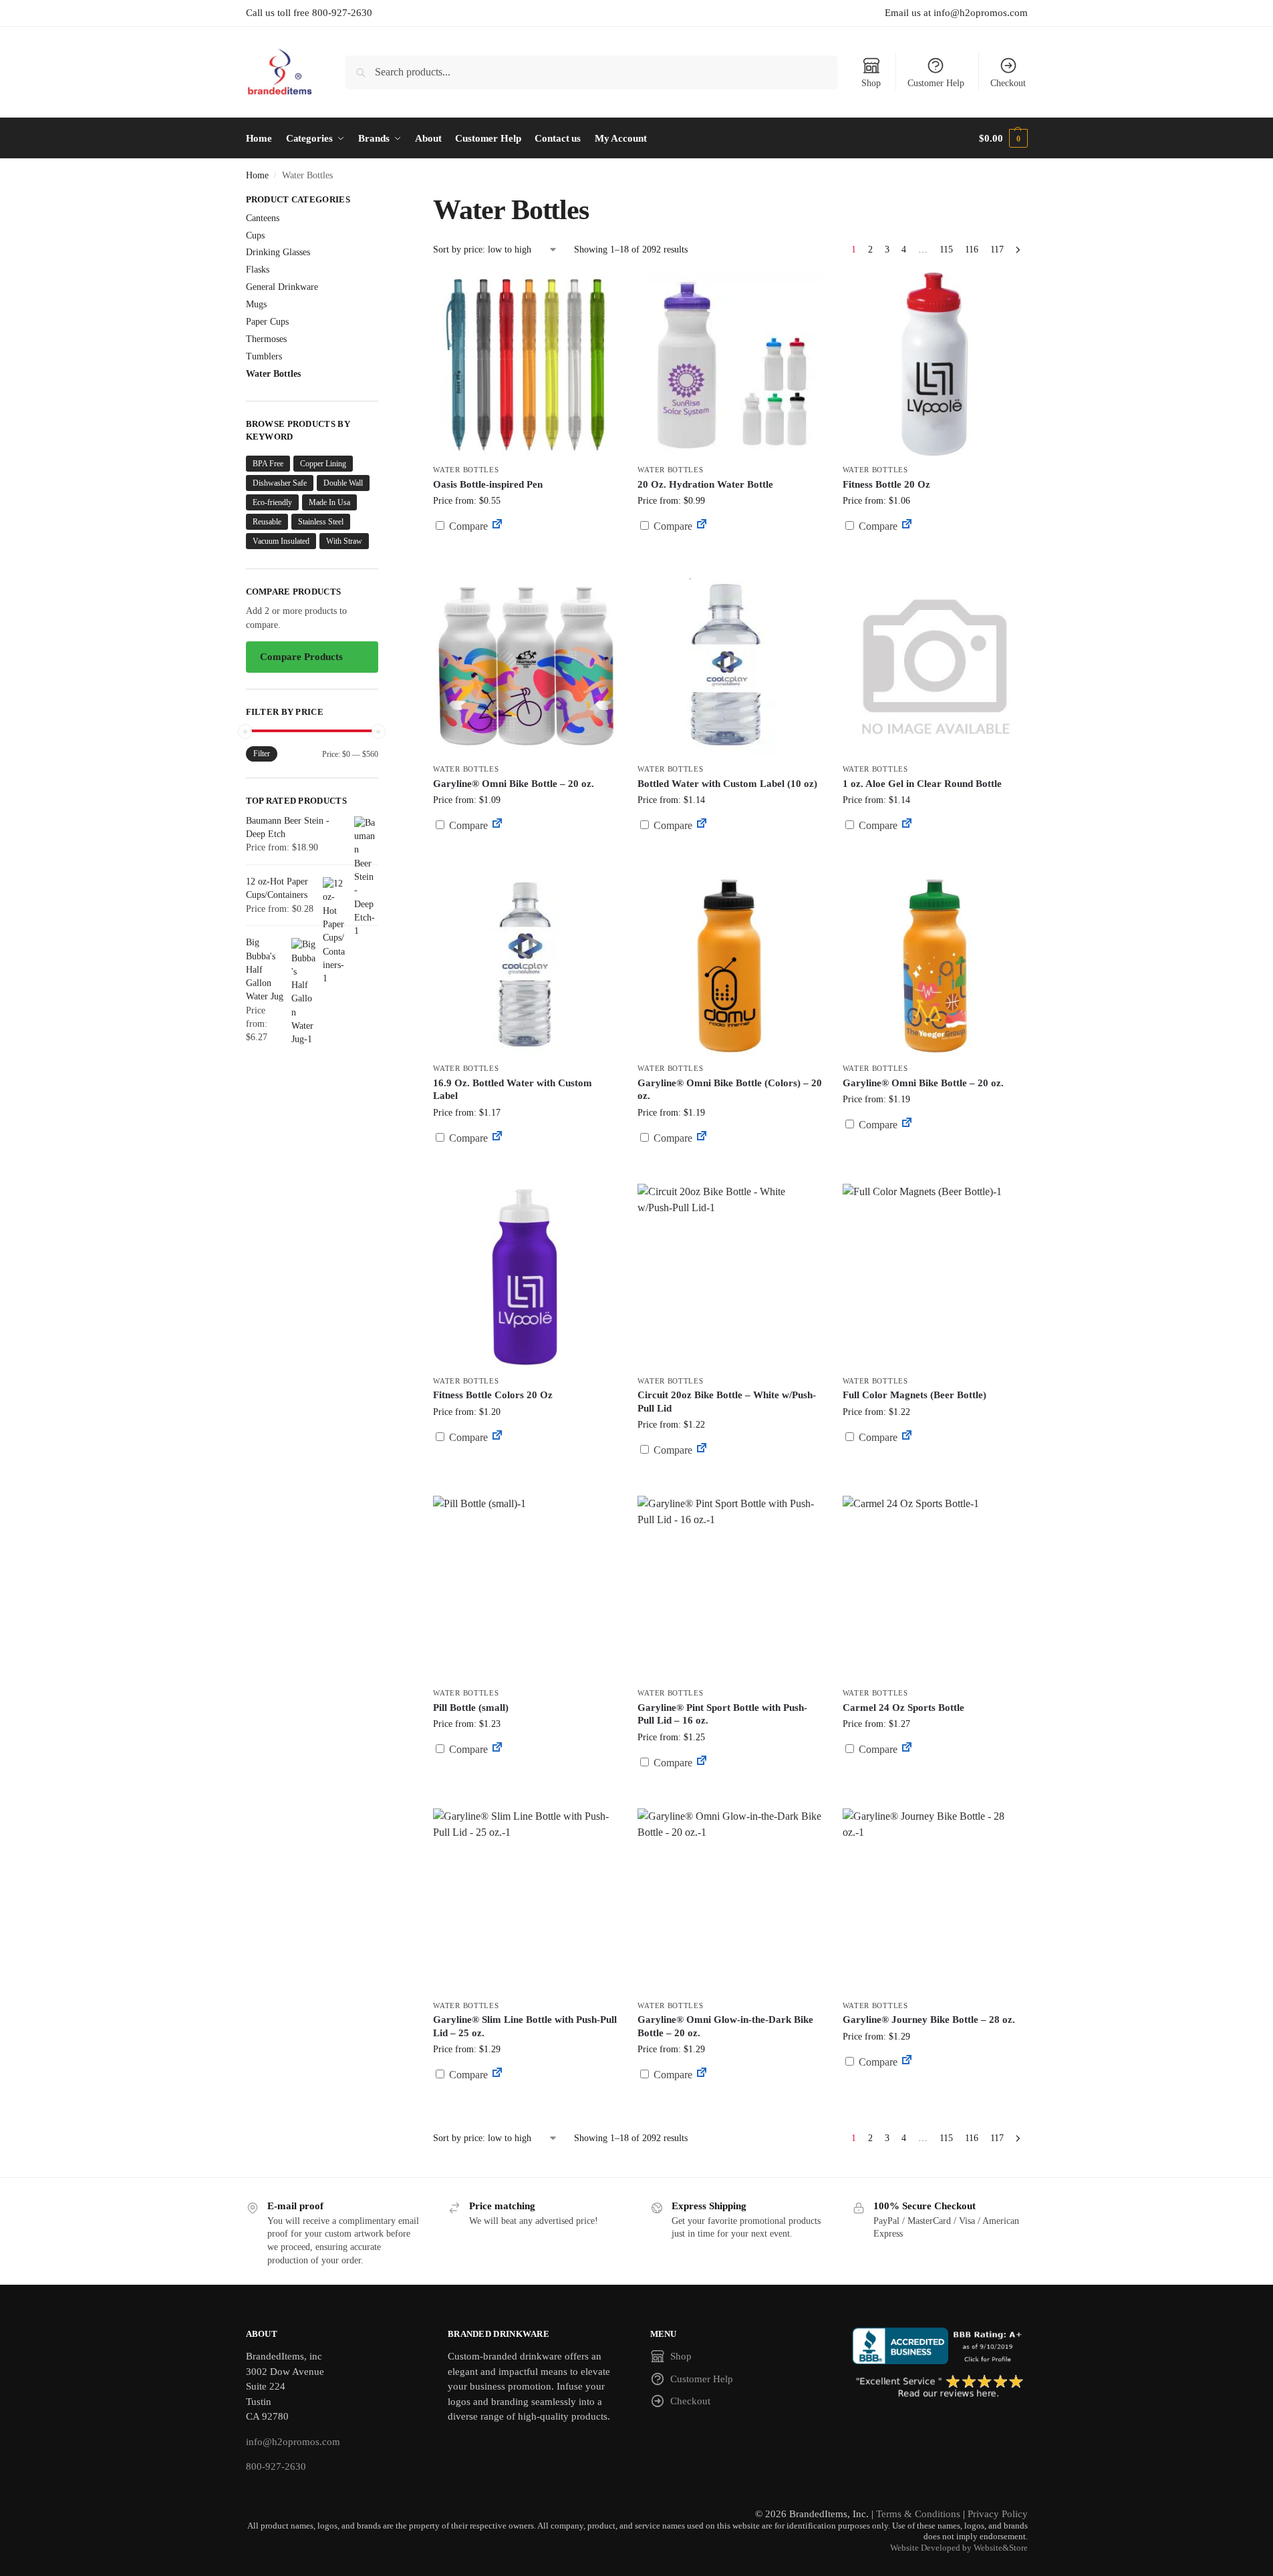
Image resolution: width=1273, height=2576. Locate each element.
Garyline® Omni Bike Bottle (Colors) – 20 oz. (730, 1090)
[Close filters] (382, 201)
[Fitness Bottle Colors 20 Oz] (525, 1276)
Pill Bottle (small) (471, 1708)
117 (997, 250)
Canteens (263, 218)
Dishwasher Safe (280, 483)
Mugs (256, 304)
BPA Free (268, 464)
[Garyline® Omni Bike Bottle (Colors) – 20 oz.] (730, 963)
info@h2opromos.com (293, 2442)
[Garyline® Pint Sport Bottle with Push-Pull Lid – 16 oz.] (730, 1588)
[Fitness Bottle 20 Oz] (935, 365)
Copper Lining (323, 464)
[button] (1003, 138)
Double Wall (343, 483)
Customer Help (936, 83)
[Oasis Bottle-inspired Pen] (525, 365)
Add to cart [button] (730, 551)
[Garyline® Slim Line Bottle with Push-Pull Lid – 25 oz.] (525, 1901)
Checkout (1008, 83)
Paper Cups (267, 322)
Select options (526, 558)
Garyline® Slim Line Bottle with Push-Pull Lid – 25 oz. (525, 2026)
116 (972, 250)
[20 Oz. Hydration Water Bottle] (730, 365)
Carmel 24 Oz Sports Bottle (903, 1708)
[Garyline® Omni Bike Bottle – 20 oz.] (525, 664)
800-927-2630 (276, 2466)
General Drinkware (282, 287)
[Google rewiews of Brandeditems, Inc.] (940, 2387)
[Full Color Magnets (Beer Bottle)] (935, 1276)
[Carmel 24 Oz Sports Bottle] (935, 1588)
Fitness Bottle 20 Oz (886, 484)
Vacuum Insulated (281, 541)
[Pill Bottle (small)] (525, 1588)
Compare (467, 526)
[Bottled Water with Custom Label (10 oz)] (730, 664)
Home (257, 175)
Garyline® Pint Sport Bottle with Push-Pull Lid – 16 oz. (722, 1714)
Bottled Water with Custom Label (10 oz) (727, 784)
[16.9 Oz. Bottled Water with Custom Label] (525, 963)
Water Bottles (466, 470)
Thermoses (266, 339)
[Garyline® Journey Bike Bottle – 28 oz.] (935, 1901)
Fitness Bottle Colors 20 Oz (493, 1395)
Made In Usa (329, 502)
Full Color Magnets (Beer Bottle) (914, 1395)
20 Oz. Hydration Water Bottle (705, 484)
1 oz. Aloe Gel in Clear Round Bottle (922, 784)
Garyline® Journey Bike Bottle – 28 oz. (929, 2020)
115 (946, 250)
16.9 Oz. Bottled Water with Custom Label (513, 1090)
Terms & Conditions (918, 2514)
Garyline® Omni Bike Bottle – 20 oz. (514, 784)
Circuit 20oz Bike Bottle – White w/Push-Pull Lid (727, 1402)
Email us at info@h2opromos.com (956, 13)
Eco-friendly (272, 502)
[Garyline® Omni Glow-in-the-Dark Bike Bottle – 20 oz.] (730, 1901)
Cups (255, 235)
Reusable (267, 522)
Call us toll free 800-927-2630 (309, 13)
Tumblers (264, 356)
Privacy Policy (998, 2514)
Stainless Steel (321, 522)
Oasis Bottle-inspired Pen (488, 484)
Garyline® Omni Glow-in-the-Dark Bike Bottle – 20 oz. (725, 2026)
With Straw (344, 541)
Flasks (258, 270)
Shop (871, 83)
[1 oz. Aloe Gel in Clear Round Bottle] (935, 664)
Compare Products (301, 657)
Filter (262, 754)
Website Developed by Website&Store (959, 2548)
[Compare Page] (497, 526)
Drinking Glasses (278, 252)
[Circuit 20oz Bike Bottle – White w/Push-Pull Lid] (730, 1276)
